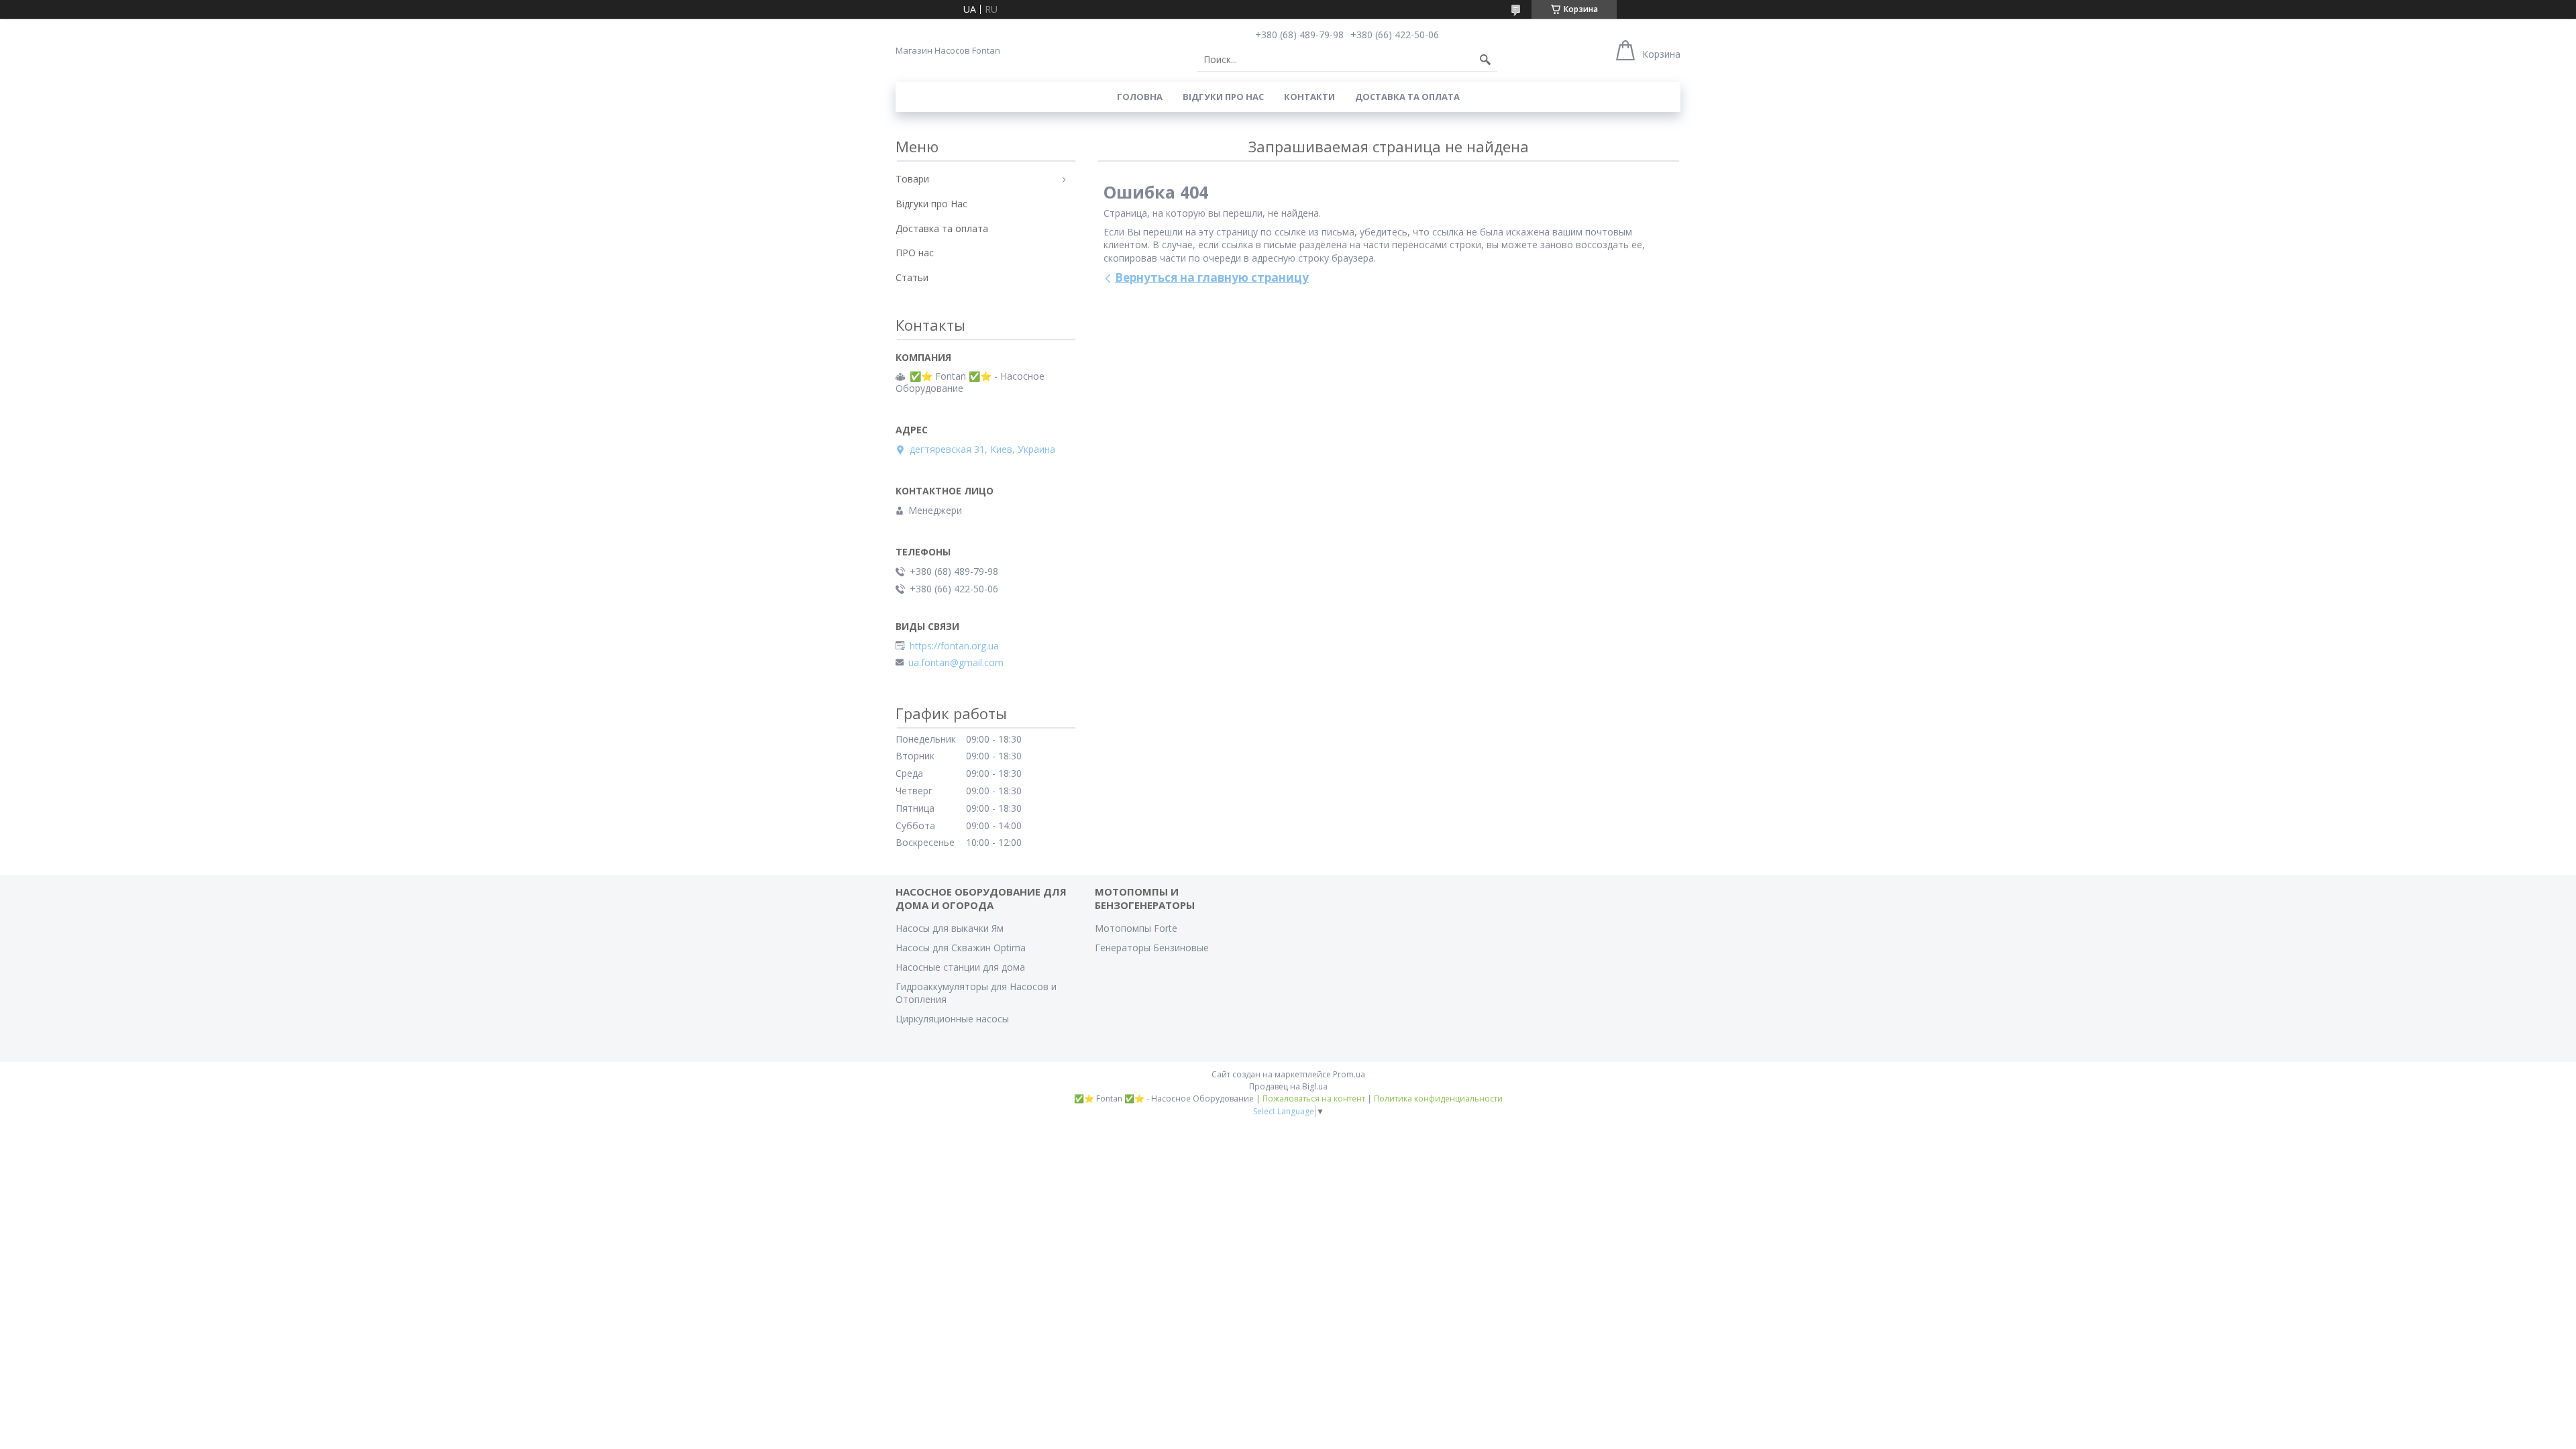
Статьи (912, 277)
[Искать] (1485, 60)
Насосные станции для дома (960, 967)
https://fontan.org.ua (954, 646)
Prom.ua (1349, 1074)
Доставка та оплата (1407, 97)
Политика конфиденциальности (1438, 1098)
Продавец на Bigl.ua (1288, 1086)
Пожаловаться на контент (1314, 1098)
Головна (1140, 97)
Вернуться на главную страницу (1212, 277)
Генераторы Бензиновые (1152, 948)
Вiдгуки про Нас (1223, 97)
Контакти (1309, 97)
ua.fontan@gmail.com (956, 663)
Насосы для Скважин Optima (961, 948)
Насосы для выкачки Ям (950, 928)
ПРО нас (915, 253)
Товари (912, 179)
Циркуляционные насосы (952, 1019)
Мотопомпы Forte (1136, 928)
